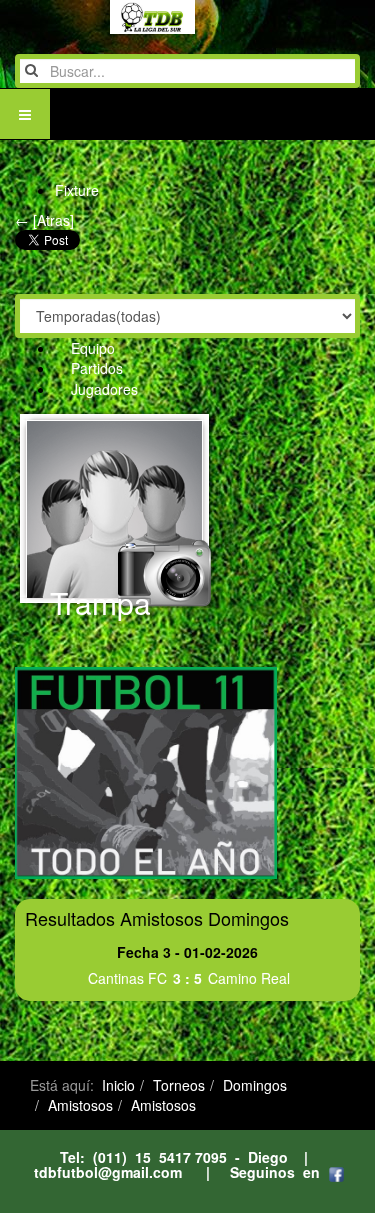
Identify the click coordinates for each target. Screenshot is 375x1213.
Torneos (179, 1085)
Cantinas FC (127, 978)
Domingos (255, 1085)
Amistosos (80, 1105)
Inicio (118, 1085)
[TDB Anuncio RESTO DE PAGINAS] (146, 771)
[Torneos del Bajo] (112, 17)
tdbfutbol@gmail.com (108, 1172)
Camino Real (249, 978)
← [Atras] (44, 220)
